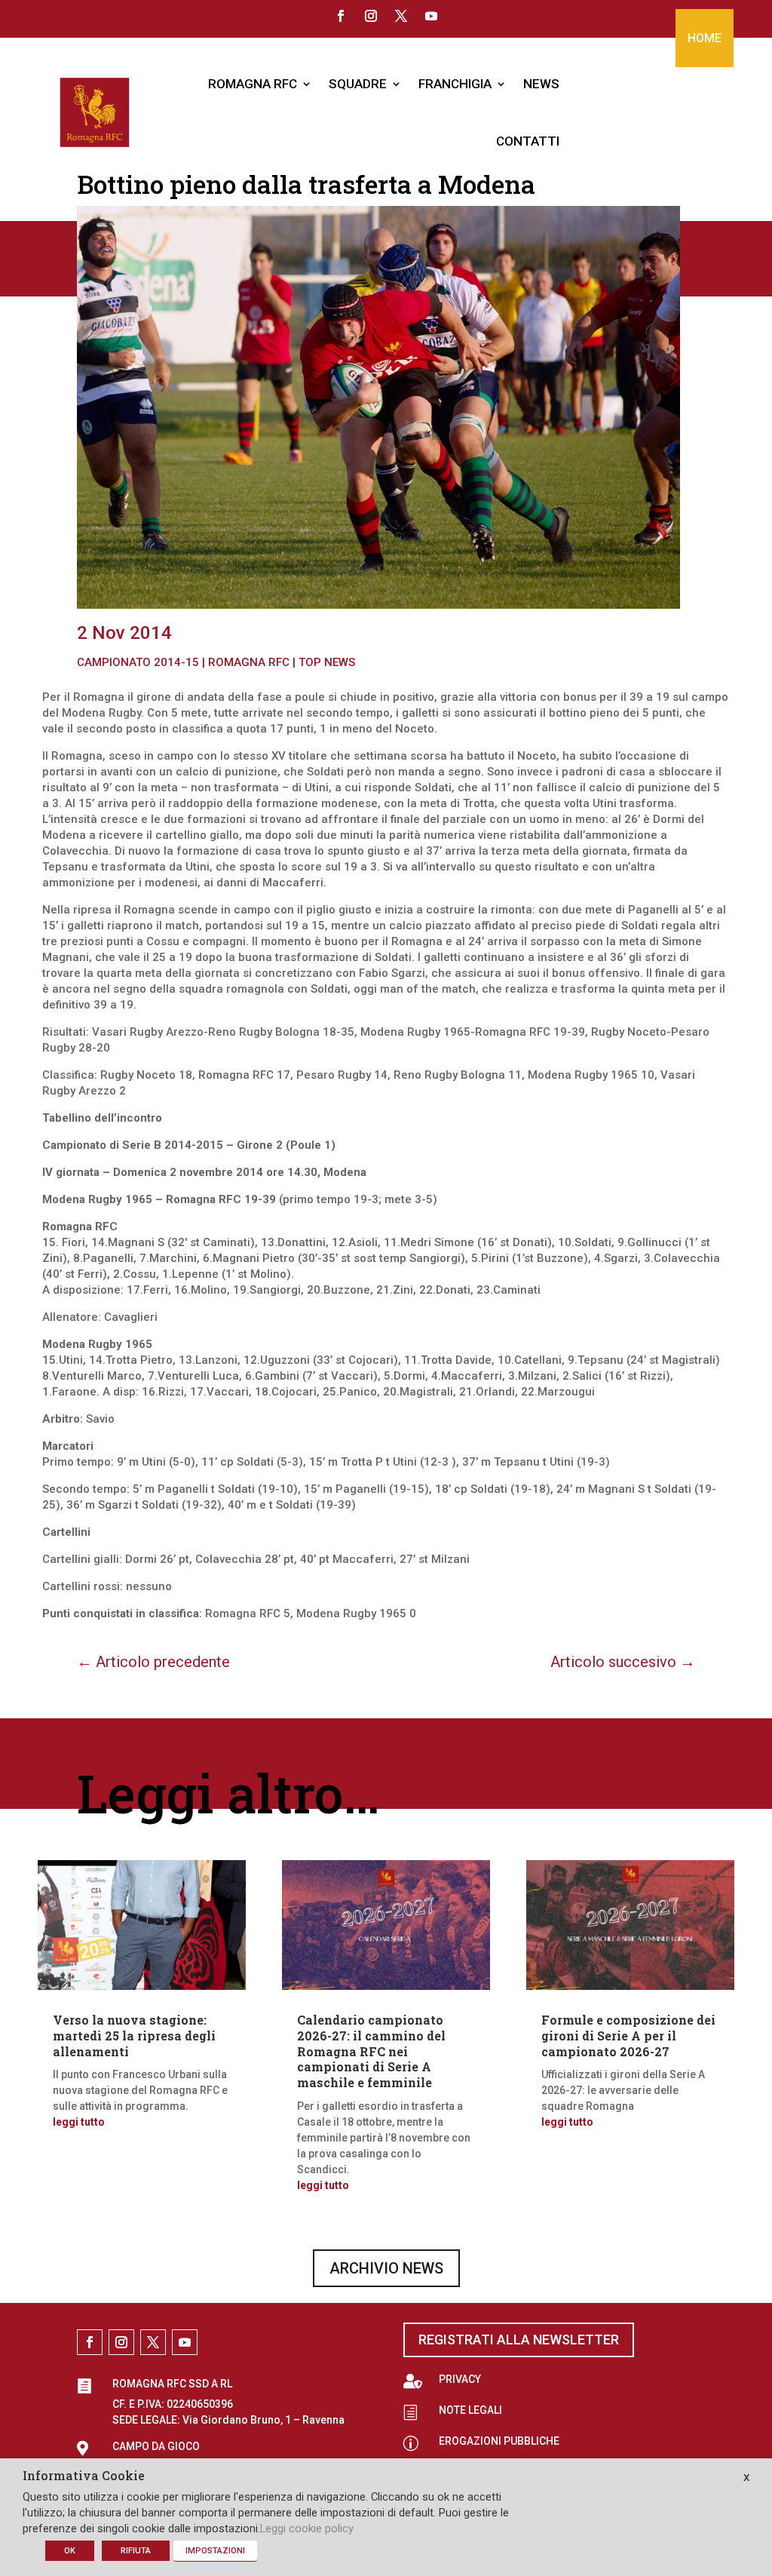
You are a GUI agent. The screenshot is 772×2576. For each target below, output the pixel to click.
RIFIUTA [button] (136, 2551)
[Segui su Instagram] (371, 16)
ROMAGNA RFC (253, 84)
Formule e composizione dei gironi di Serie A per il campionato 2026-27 (628, 2036)
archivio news (386, 2268)
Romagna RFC (249, 662)
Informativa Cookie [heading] (84, 2476)
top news (327, 662)
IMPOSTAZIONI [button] (215, 2551)
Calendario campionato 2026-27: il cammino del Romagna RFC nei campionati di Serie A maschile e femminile (371, 2051)
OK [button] (70, 2551)
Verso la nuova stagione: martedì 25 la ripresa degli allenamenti (134, 2036)
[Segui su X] (401, 16)
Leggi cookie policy (307, 2528)
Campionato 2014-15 (138, 662)
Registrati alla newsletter (519, 2340)
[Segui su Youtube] (431, 16)
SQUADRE (358, 84)
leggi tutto (79, 2122)
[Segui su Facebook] (341, 16)
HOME (705, 38)
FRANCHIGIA (455, 84)
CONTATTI (528, 141)
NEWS (541, 84)
